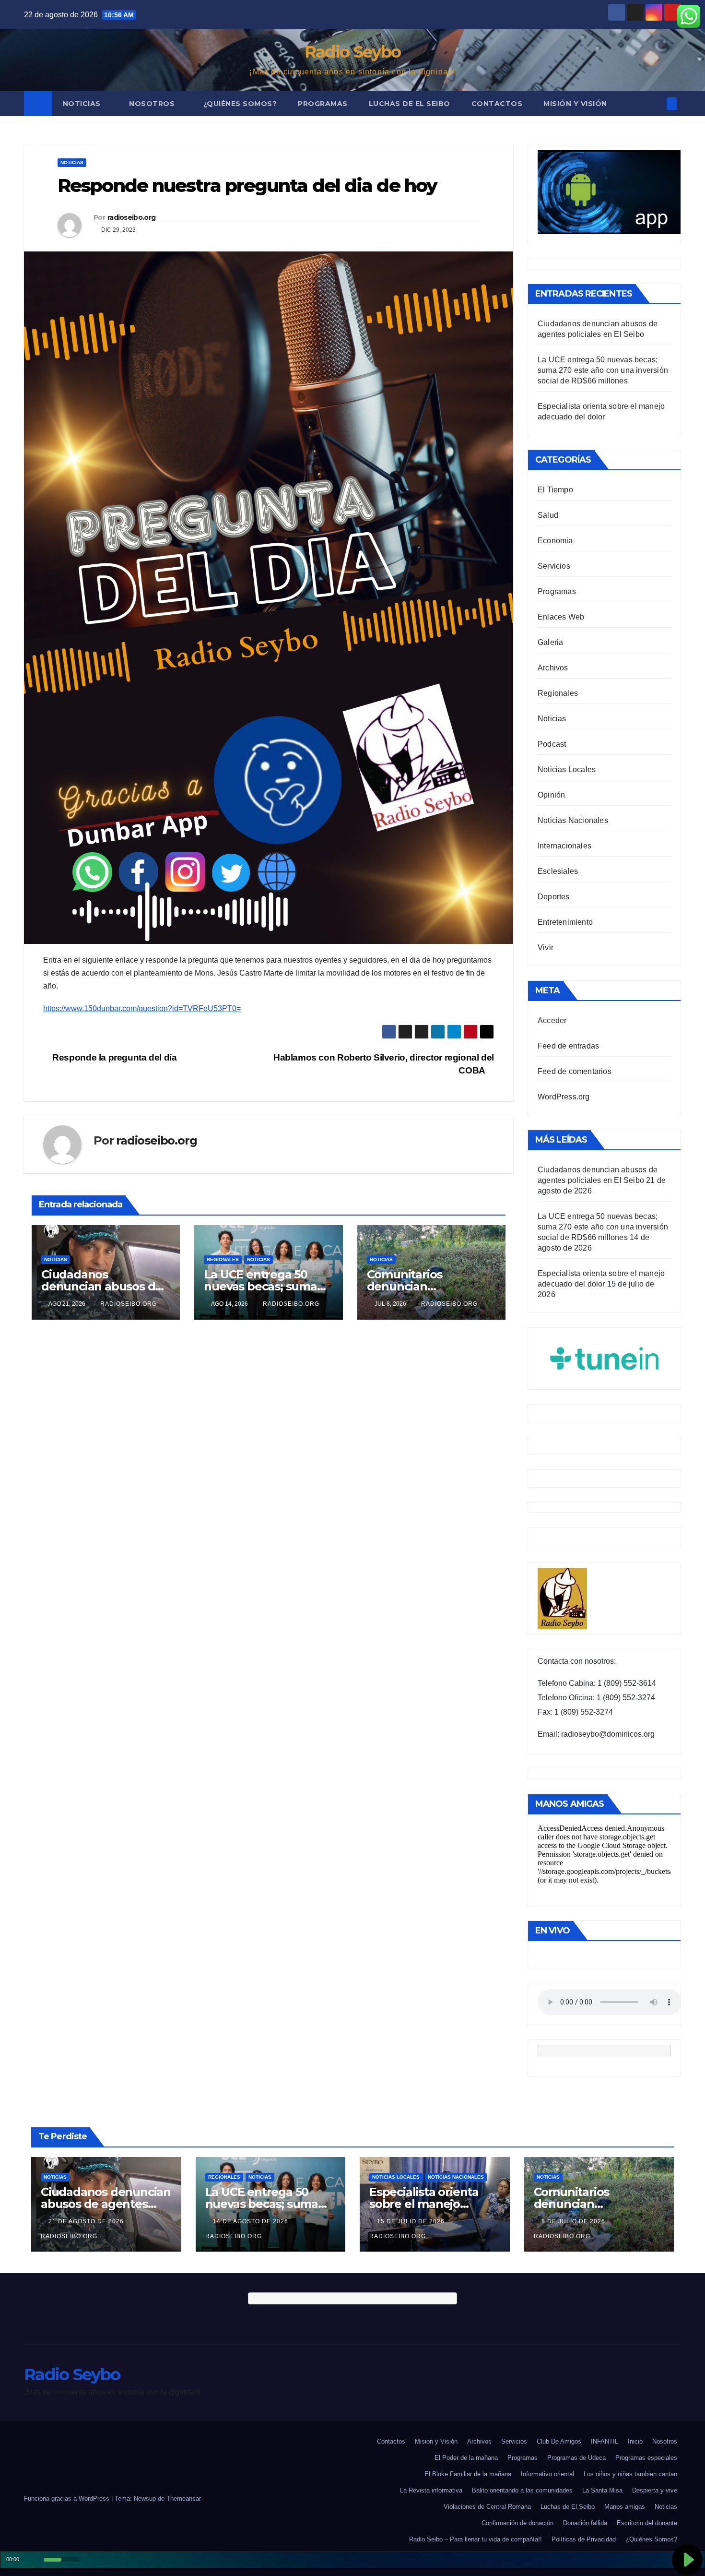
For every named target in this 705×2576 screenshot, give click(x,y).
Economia (555, 541)
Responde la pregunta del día (114, 1057)
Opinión (551, 795)
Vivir (546, 948)
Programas (323, 104)
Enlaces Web (561, 617)
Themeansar (184, 2498)
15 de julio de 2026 (412, 2221)
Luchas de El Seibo (410, 104)
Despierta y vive (655, 2490)
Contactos (497, 104)
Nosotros (153, 104)
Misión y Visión (575, 104)
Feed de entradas (568, 1046)
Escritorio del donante (647, 2523)
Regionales (223, 1259)
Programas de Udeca (576, 2458)
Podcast (552, 744)
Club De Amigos (559, 2441)
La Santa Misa (602, 2490)
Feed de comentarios (575, 1071)
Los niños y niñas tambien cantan (630, 2474)
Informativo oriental (547, 2474)
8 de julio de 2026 (574, 2221)
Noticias (83, 104)
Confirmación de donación (517, 2523)
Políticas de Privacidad (584, 2539)
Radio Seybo (352, 52)
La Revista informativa (431, 2490)
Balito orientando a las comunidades (522, 2490)
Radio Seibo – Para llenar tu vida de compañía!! (476, 2539)
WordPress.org (564, 1097)
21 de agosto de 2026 (87, 2221)
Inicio (635, 2441)
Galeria (550, 642)
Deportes (554, 897)
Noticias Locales (567, 769)
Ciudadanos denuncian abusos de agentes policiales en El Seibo (106, 2204)
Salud (548, 515)
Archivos (553, 668)
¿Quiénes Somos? (240, 104)
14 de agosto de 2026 (252, 2221)
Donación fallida (585, 2523)
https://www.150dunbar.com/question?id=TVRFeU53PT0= (142, 1008)
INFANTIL (605, 2441)
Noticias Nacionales (573, 820)
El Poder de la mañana (466, 2458)
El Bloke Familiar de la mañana (468, 2474)
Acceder (552, 1020)
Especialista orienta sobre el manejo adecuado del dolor (424, 2204)
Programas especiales (646, 2458)
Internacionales (564, 846)
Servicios (554, 566)
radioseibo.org (131, 217)
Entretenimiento (565, 922)
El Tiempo (555, 490)
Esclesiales (558, 871)
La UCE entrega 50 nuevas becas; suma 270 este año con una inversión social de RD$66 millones (603, 370)
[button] (656, 103)
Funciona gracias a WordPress (68, 2498)
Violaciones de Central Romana (487, 2507)
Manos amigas (625, 2507)
